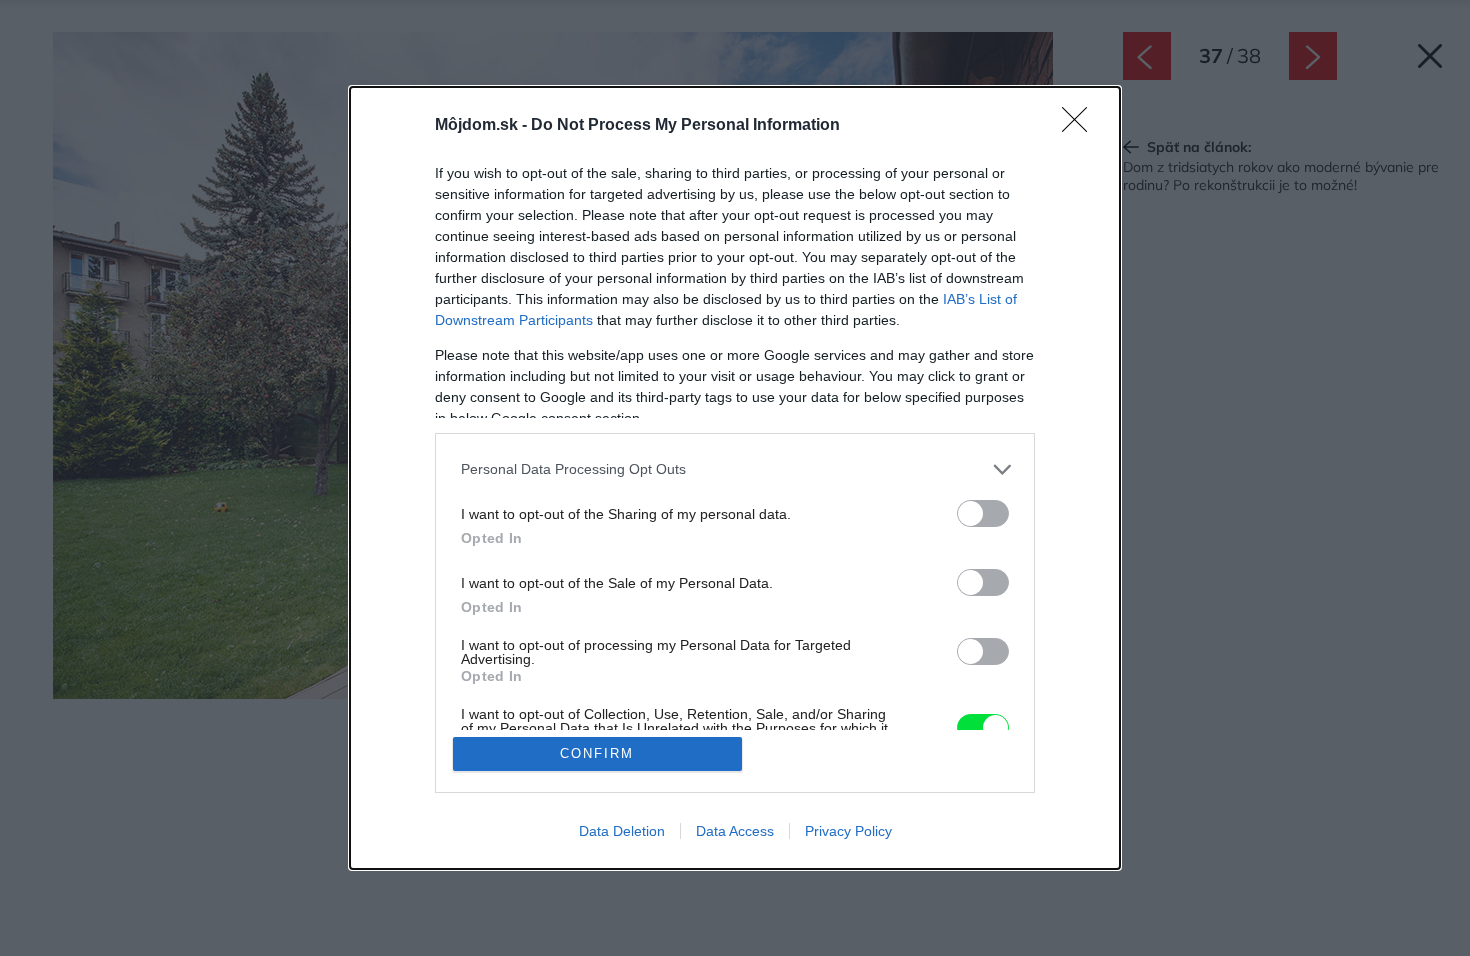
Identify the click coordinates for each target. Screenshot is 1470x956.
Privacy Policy (848, 831)
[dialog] (735, 478)
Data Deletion (622, 831)
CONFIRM (597, 753)
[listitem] (735, 469)
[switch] (983, 513)
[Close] (1081, 126)
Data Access (735, 831)
